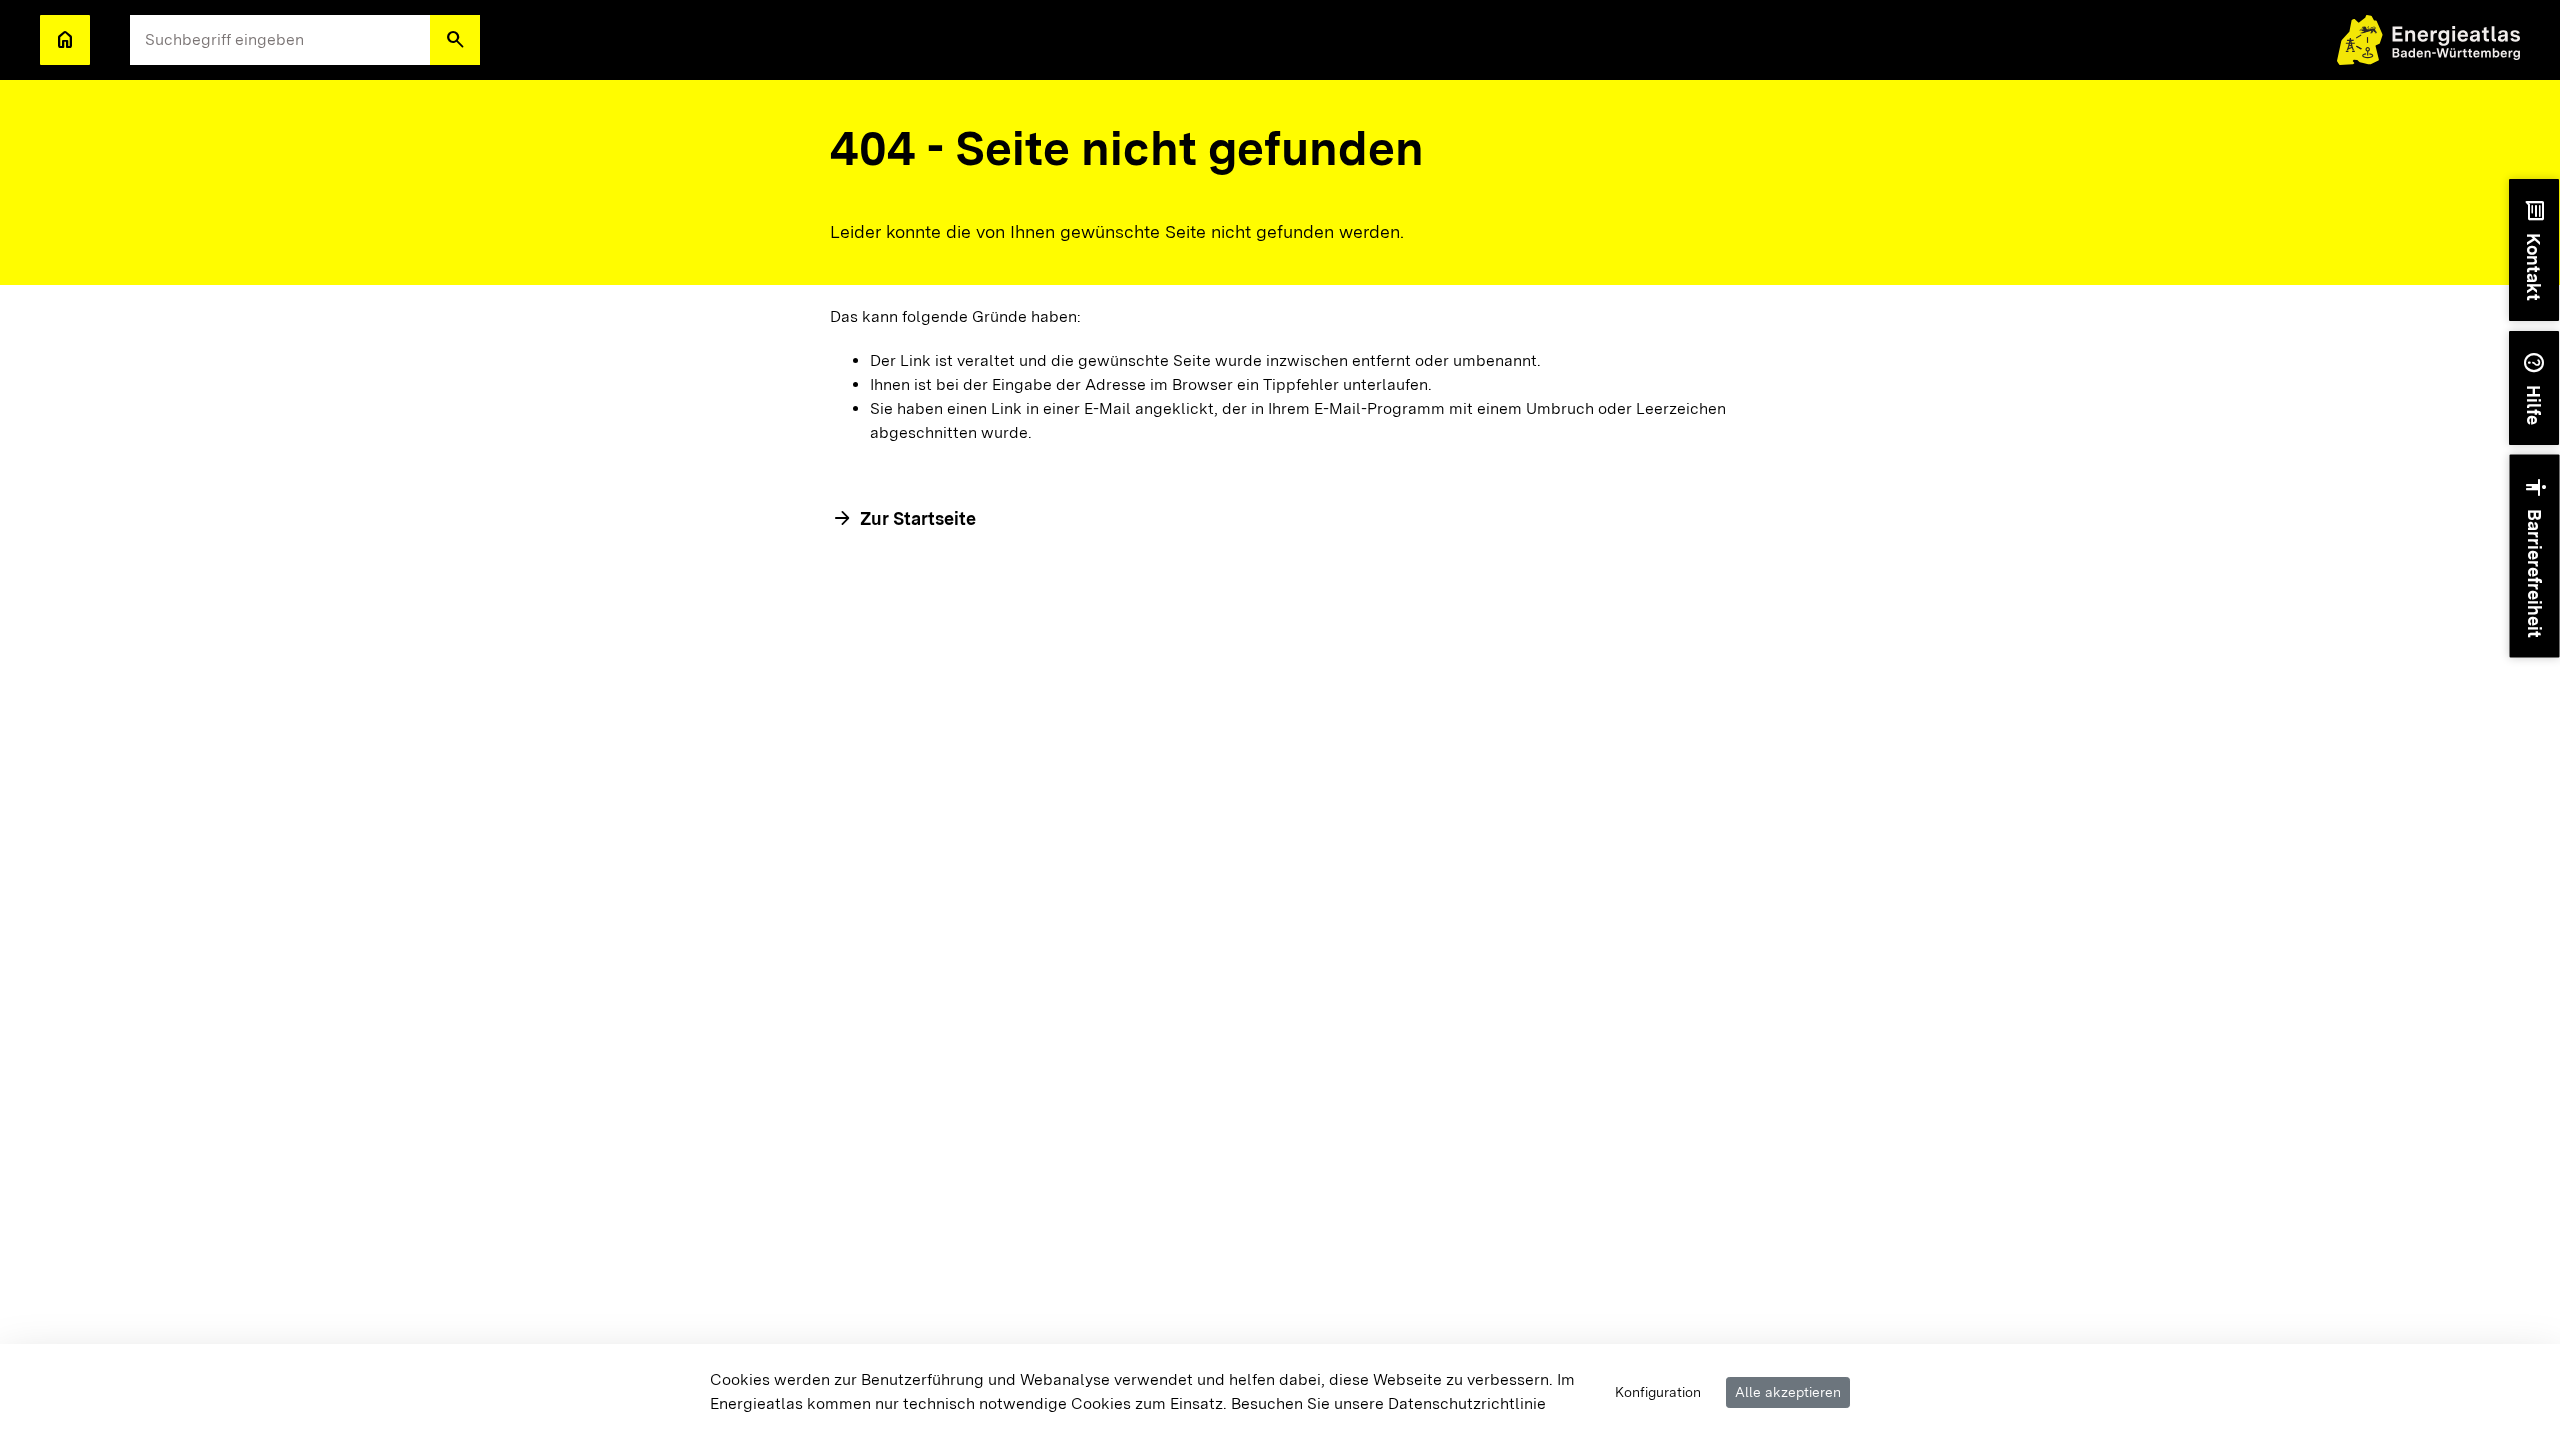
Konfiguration (1658, 1392)
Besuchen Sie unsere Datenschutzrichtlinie (1388, 1403)
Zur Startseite (918, 518)
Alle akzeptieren (1788, 1392)
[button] (455, 40)
